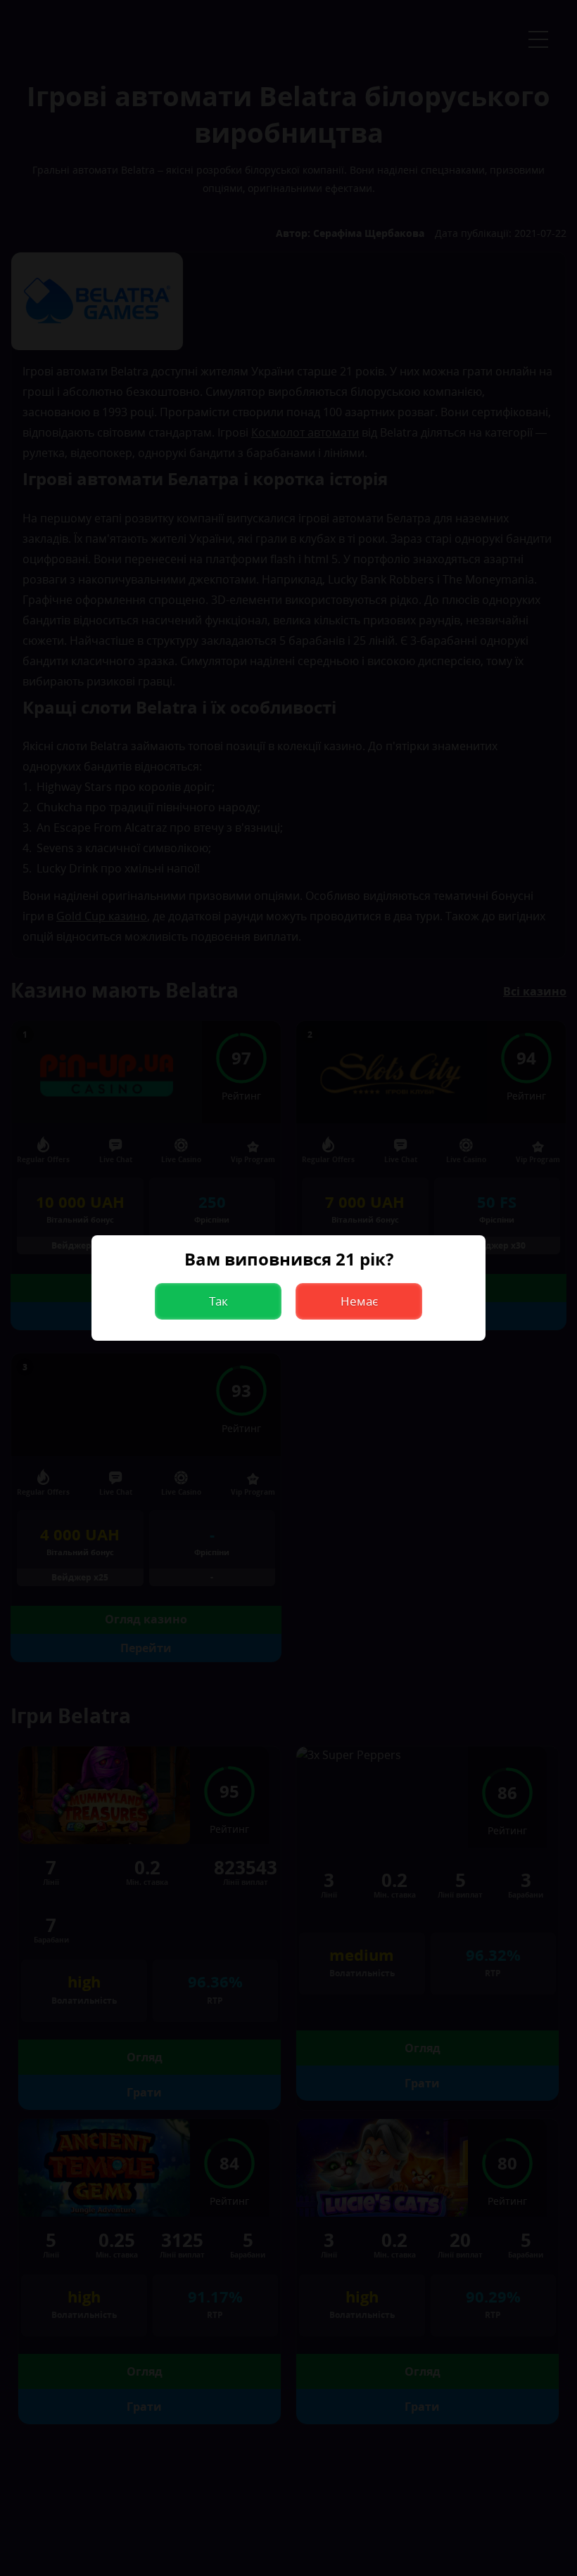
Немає (359, 1301)
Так (218, 1301)
